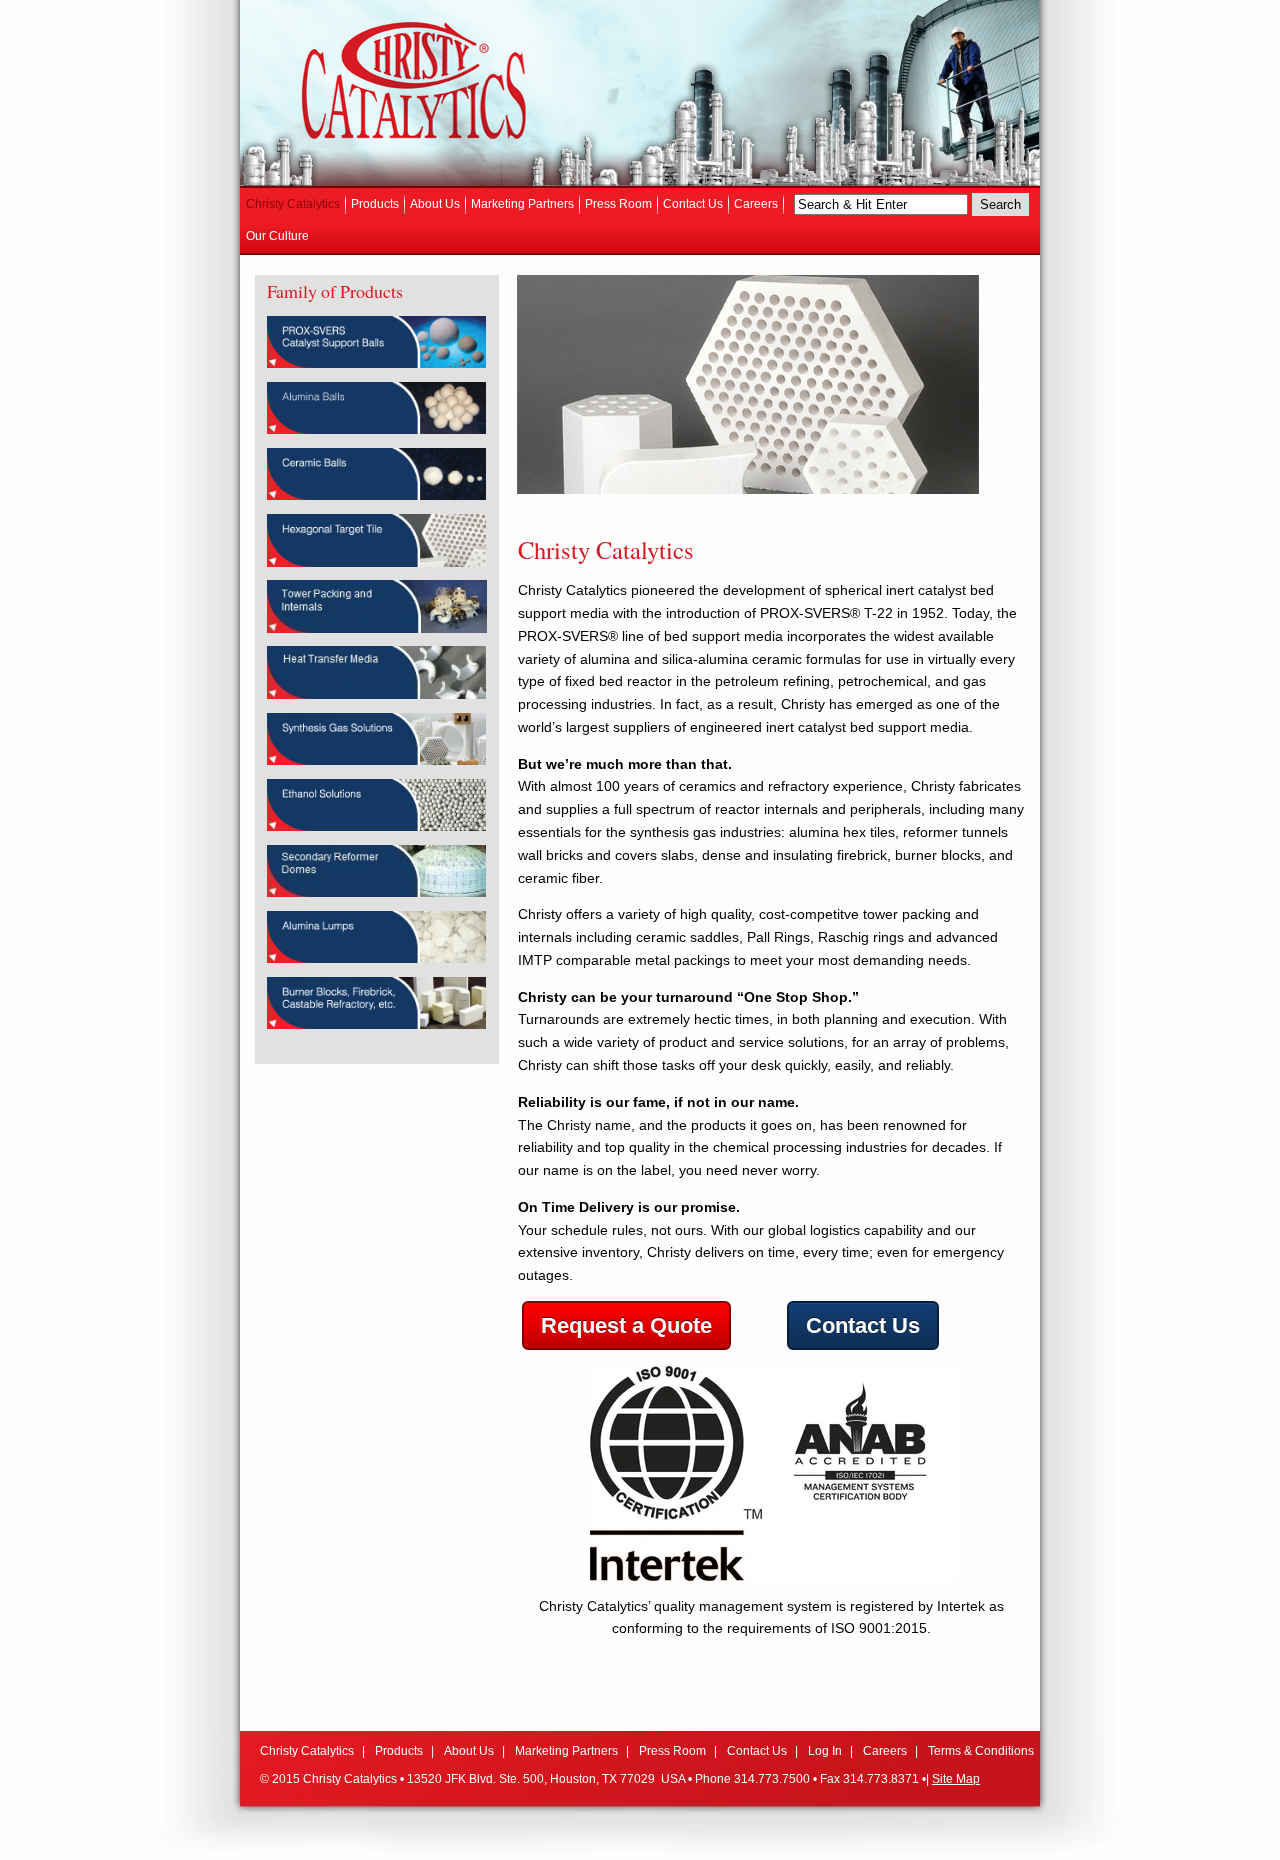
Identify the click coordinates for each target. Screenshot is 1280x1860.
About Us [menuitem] (435, 204)
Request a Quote (626, 1325)
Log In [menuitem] (825, 1751)
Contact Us (863, 1325)
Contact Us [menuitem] (693, 204)
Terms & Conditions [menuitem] (981, 1751)
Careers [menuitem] (756, 204)
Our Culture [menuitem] (277, 236)
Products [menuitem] (375, 204)
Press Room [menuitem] (618, 204)
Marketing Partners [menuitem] (522, 204)
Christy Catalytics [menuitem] (293, 204)
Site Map (956, 1779)
